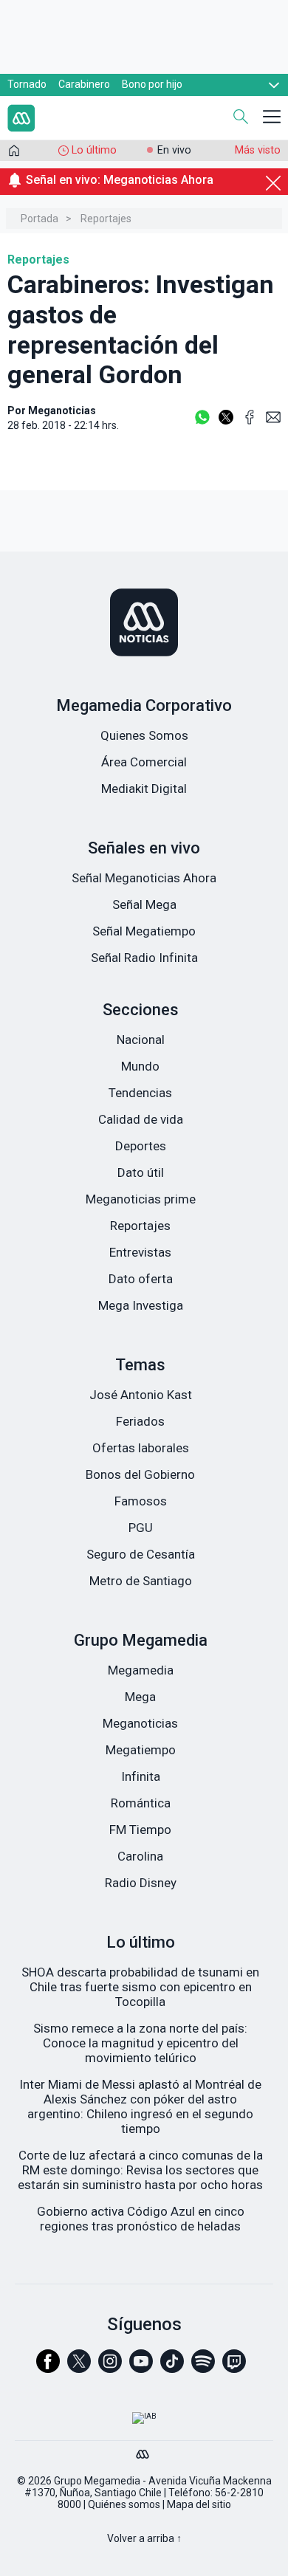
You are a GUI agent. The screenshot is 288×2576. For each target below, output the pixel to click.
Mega (140, 1697)
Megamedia (141, 1670)
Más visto (258, 150)
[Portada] (14, 154)
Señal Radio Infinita (144, 958)
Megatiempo (141, 1750)
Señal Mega (144, 904)
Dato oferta (141, 1279)
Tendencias (140, 1093)
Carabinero (84, 84)
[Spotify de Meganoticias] (203, 2368)
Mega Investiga (141, 1305)
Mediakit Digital (144, 789)
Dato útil (141, 1172)
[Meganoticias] (144, 624)
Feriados (140, 1421)
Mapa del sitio (199, 2504)
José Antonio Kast (141, 1395)
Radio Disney (141, 1883)
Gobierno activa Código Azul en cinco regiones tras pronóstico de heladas (141, 2219)
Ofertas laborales (141, 1448)
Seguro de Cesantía (141, 1554)
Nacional (141, 1040)
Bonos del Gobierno (140, 1474)
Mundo (140, 1066)
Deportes (141, 1146)
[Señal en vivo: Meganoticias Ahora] (144, 197)
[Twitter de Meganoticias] (79, 2368)
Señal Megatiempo (144, 931)
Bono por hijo (152, 84)
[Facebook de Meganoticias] (48, 2368)
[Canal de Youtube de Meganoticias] (141, 2368)
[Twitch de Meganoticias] (234, 2368)
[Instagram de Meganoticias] (110, 2368)
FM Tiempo (140, 1830)
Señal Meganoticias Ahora (144, 878)
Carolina (140, 1856)
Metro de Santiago (141, 1581)
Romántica (141, 1803)
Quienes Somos (144, 735)
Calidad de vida (141, 1119)
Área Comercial (144, 762)
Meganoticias (140, 1723)
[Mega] (144, 2450)
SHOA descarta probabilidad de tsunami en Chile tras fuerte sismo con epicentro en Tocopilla (140, 1987)
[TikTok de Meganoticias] (172, 2368)
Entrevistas (140, 1252)
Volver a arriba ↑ (144, 2538)
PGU (141, 1528)
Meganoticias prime (141, 1199)
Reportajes (106, 219)
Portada (40, 219)
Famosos (141, 1501)
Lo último (94, 150)
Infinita (141, 1776)
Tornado (27, 84)
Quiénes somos (124, 2504)
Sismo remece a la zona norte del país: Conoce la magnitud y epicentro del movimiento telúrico (140, 2043)
